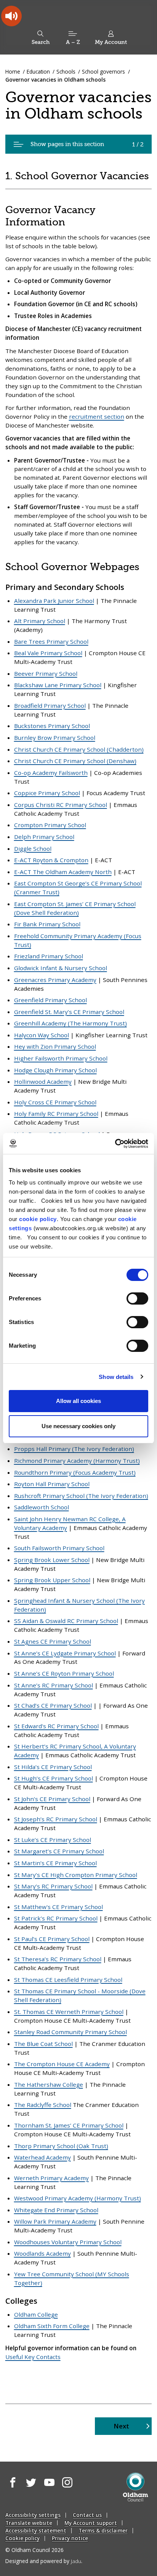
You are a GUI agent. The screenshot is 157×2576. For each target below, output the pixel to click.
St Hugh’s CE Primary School (54, 1778)
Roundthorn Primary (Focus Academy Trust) (75, 1472)
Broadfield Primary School (50, 705)
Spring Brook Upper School (52, 1580)
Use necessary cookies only (78, 1426)
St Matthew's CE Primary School (58, 1907)
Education (38, 72)
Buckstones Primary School (52, 726)
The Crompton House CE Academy (62, 2064)
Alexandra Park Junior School (54, 601)
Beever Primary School (46, 673)
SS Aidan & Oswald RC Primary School (66, 1621)
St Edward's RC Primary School (56, 1726)
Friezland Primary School (49, 956)
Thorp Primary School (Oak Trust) (61, 2146)
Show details (116, 1377)
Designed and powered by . (44, 2561)
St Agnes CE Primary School (53, 1641)
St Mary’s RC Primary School (53, 1886)
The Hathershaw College (49, 2084)
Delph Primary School (44, 837)
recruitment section (97, 416)
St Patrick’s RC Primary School (56, 1918)
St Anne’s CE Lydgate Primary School (65, 1653)
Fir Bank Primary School (47, 924)
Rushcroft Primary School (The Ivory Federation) (81, 1496)
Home (13, 72)
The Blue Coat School (43, 2044)
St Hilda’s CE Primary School (53, 1767)
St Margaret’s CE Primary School (59, 1851)
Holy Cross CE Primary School (55, 1102)
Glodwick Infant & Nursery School (61, 968)
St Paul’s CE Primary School (52, 1939)
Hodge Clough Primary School (55, 1070)
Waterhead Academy (42, 2157)
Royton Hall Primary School (52, 1484)
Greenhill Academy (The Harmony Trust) (70, 1023)
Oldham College (36, 2314)
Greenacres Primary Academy (55, 980)
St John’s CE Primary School (52, 1799)
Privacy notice (70, 2538)
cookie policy (38, 1219)
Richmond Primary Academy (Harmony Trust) (77, 1461)
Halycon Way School (42, 1035)
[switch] (137, 1298)
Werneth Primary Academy (51, 2178)
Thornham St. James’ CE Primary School (69, 2125)
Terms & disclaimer (103, 2530)
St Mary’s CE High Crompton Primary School (76, 1875)
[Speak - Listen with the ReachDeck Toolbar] (11, 16)
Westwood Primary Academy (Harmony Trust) (78, 2198)
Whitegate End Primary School (56, 2210)
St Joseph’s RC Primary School (56, 1819)
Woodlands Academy (42, 2253)
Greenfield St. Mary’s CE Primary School (69, 1012)
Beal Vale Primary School (48, 653)
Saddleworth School (42, 1507)
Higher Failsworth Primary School (61, 1058)
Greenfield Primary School (50, 1000)
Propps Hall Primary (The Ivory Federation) (74, 1449)
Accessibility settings (33, 2515)
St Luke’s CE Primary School (53, 1840)
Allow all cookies (78, 1401)
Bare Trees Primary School (51, 641)
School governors (103, 72)
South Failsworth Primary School (59, 1548)
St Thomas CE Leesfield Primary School (68, 1980)
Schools (66, 72)
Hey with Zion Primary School (55, 1046)
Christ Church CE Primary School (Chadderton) (79, 749)
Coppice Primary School (47, 793)
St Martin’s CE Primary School (55, 1863)
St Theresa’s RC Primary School (58, 1959)
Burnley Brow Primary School (55, 738)
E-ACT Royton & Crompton (51, 860)
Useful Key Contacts (33, 2357)
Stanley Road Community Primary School (70, 2032)
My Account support (91, 2523)
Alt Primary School (40, 621)
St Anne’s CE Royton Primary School (64, 1673)
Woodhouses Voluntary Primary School (68, 2242)
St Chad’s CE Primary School (53, 1705)
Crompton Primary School (50, 825)
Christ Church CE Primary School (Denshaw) (75, 761)
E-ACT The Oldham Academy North (63, 872)
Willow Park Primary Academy (55, 2221)
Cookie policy (22, 2538)
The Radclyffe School (43, 2105)
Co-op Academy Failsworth (51, 773)
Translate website (29, 2523)
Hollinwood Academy (43, 1082)
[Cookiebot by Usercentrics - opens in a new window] (115, 1144)
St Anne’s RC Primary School (54, 1685)
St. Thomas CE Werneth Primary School (69, 2012)
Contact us (87, 2515)
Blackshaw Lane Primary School (58, 685)
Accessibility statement (36, 2530)
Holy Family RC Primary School (56, 1114)
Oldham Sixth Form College (52, 2326)
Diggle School (33, 848)
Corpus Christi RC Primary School (61, 805)
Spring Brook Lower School (52, 1560)
